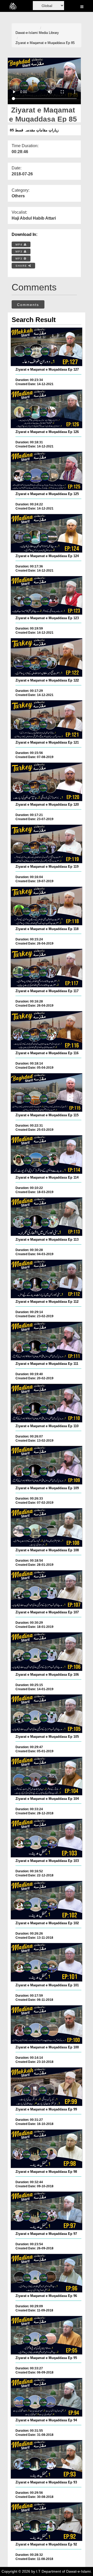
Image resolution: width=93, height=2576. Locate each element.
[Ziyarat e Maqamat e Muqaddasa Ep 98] (47, 2149)
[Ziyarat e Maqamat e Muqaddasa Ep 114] (47, 1155)
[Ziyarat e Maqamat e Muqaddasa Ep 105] (47, 1714)
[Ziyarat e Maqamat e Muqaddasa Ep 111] (47, 1341)
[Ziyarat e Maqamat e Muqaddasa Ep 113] (47, 1217)
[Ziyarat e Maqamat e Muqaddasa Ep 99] (47, 2087)
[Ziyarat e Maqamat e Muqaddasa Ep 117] (47, 968)
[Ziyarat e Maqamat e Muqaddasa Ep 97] (47, 2211)
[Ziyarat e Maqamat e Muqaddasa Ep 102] (47, 1900)
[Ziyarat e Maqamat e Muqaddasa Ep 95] (47, 2335)
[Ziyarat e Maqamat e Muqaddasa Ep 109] (47, 1465)
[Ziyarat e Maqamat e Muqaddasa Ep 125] (47, 471)
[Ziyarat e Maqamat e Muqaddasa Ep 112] (47, 1279)
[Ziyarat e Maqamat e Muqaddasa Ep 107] (47, 1590)
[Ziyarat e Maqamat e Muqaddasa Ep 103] (47, 1838)
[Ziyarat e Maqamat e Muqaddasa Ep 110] (47, 1403)
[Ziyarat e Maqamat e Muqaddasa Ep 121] (47, 720)
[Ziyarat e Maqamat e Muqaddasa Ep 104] (47, 1776)
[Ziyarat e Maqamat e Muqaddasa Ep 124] (47, 533)
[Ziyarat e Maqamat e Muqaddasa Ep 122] (47, 657)
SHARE (22, 266)
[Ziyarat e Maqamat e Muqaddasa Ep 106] (47, 1652)
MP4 (20, 245)
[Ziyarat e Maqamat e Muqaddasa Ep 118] (47, 906)
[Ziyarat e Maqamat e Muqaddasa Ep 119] (47, 844)
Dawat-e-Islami (27, 33)
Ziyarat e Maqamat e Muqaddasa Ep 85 (45, 43)
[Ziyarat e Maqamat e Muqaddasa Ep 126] (47, 409)
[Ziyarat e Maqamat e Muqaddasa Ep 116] (47, 1030)
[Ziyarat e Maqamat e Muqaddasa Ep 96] (47, 2273)
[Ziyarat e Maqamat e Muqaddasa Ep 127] (47, 347)
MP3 (20, 252)
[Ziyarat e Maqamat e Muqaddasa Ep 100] (47, 2025)
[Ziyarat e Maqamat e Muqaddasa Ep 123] (47, 595)
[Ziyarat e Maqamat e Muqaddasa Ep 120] (47, 782)
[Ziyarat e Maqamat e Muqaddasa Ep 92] (47, 2522)
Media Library (49, 33)
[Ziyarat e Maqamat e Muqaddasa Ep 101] (47, 1962)
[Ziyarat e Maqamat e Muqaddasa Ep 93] (47, 2459)
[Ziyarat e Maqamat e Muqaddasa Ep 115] (47, 1092)
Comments (28, 305)
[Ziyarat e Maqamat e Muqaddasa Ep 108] (47, 1527)
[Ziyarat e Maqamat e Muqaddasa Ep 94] (47, 2397)
